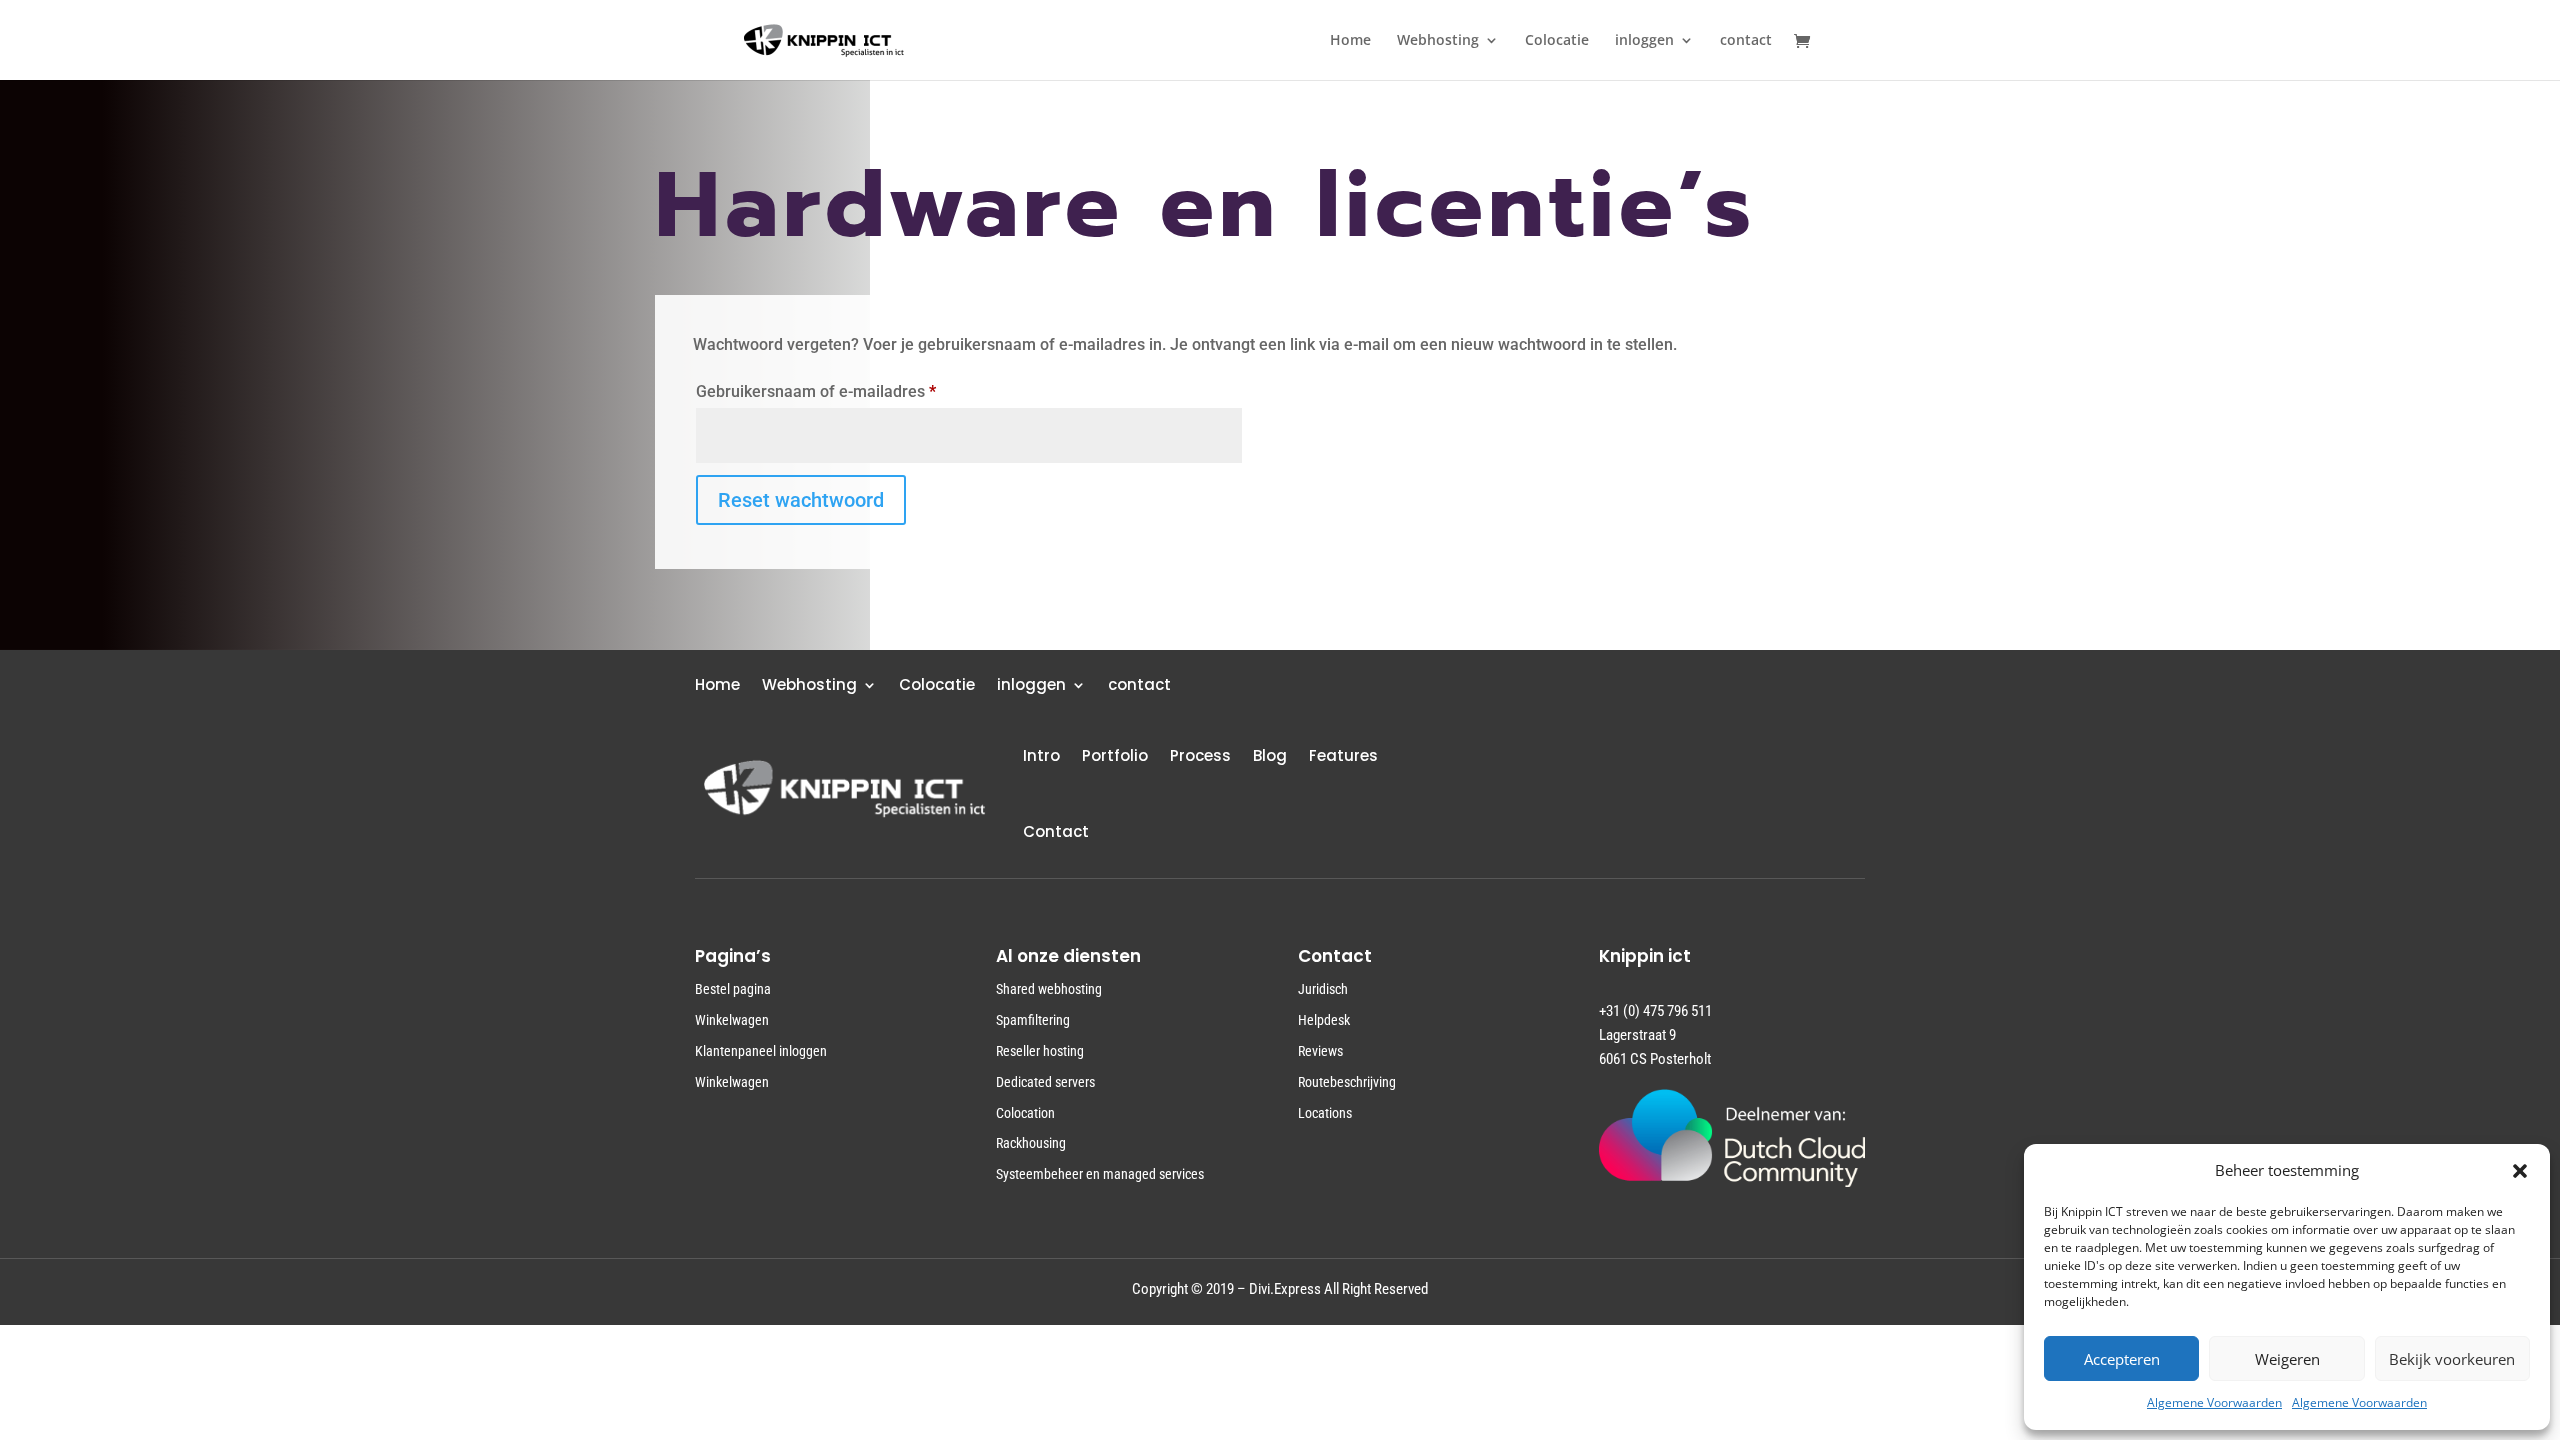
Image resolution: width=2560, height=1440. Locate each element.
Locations (1325, 1113)
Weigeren (2287, 1359)
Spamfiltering (1033, 1020)
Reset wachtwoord (801, 500)
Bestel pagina (733, 989)
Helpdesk (1324, 1020)
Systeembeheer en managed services (1100, 1174)
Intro (1041, 755)
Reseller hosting (1040, 1051)
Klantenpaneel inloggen (761, 1051)
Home (1350, 41)
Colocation (1025, 1113)
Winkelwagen (732, 1020)
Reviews (1320, 1051)
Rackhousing (1031, 1143)
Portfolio (1115, 755)
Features (1343, 755)
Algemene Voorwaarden (2214, 1402)
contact (1746, 41)
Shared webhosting (1049, 989)
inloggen (1644, 41)
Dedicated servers (1045, 1082)
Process (1200, 755)
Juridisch (1323, 989)
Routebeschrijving (1347, 1082)
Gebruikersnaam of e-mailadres (841, 391)
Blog (1270, 755)
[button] (2520, 1171)
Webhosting (1438, 41)
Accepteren (2122, 1359)
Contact (1056, 831)
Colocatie (1557, 41)
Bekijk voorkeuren (2452, 1359)
